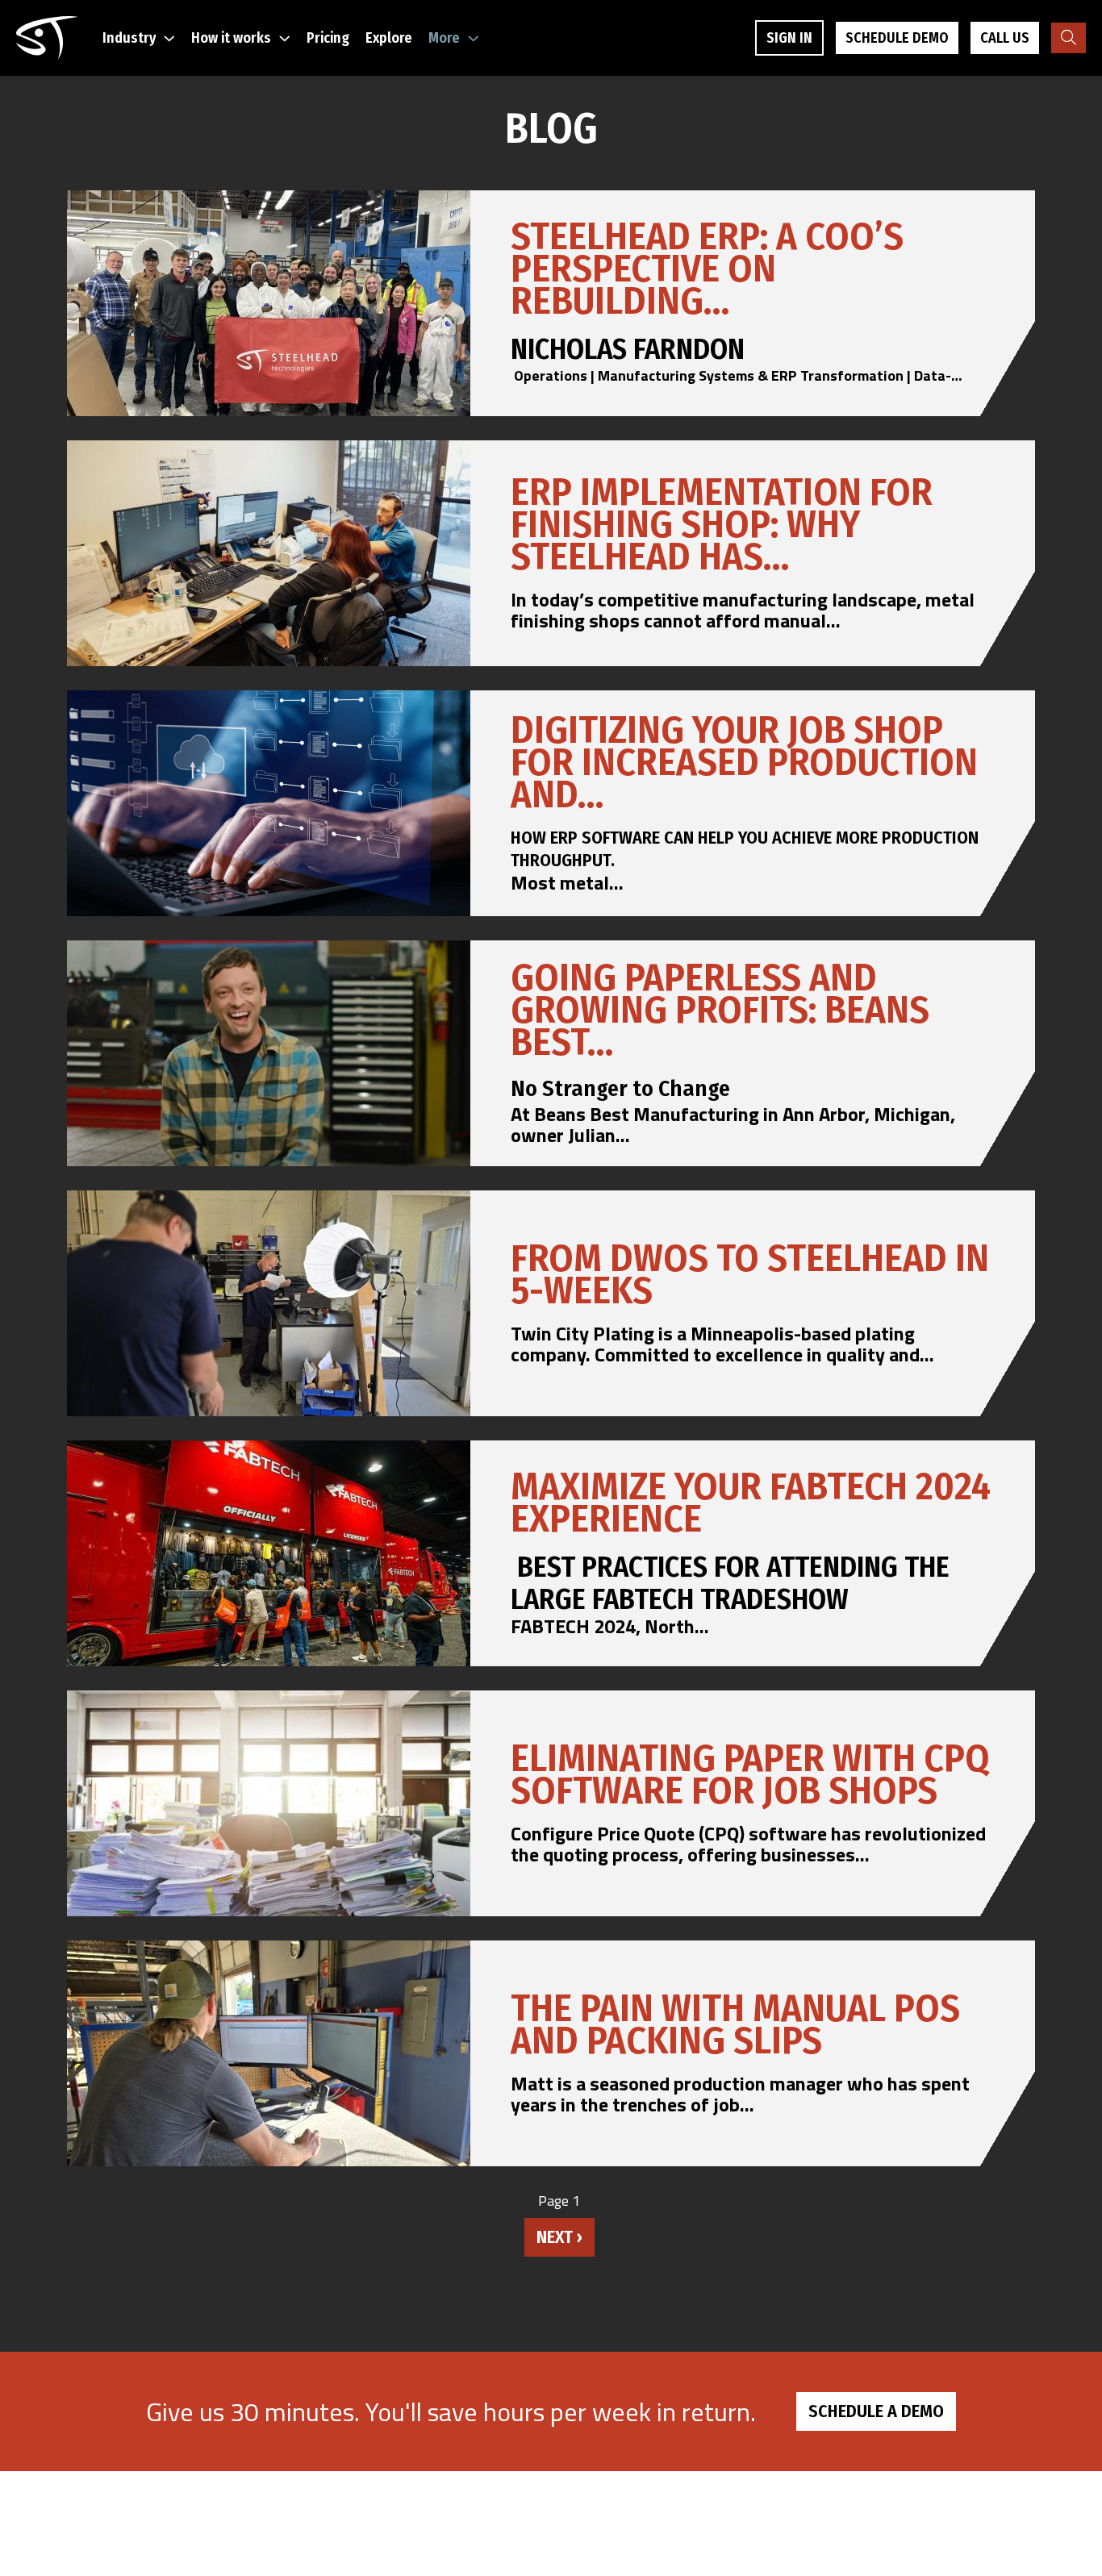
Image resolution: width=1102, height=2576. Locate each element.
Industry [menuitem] (129, 38)
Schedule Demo (897, 38)
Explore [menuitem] (389, 38)
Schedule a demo (876, 2411)
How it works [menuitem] (231, 38)
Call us (1005, 38)
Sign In (789, 38)
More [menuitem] (444, 38)
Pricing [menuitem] (328, 38)
